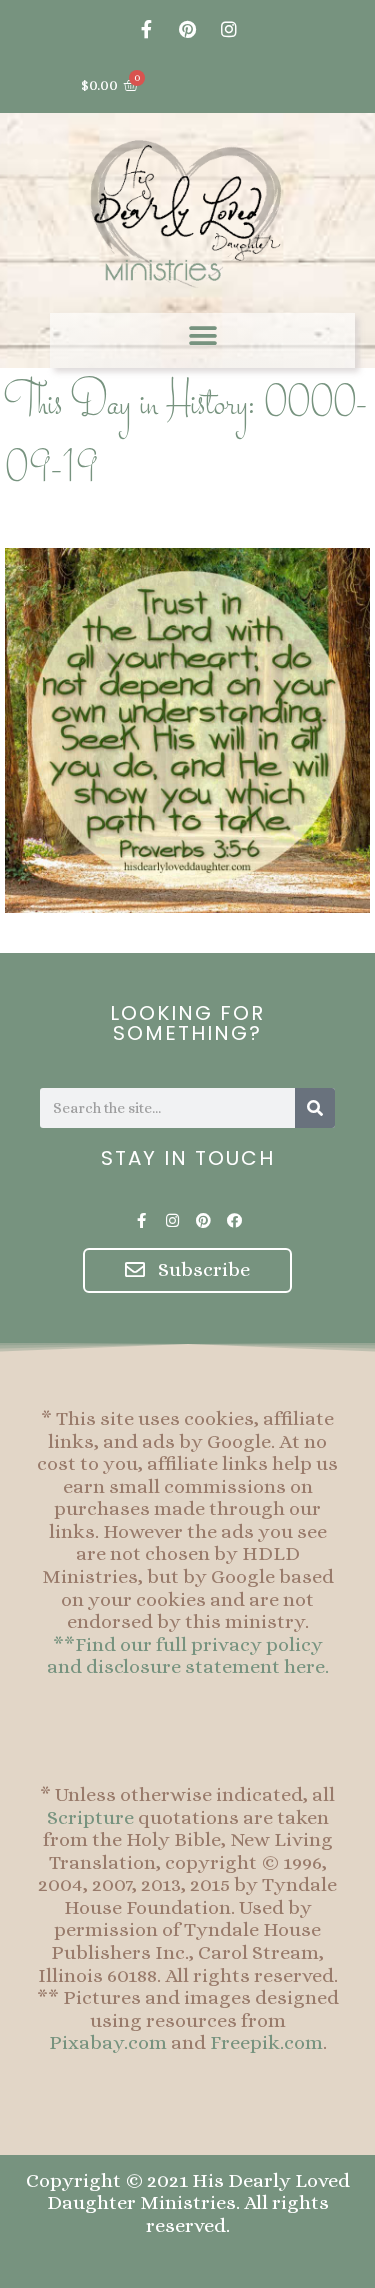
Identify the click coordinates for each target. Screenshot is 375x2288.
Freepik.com (266, 2042)
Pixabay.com (108, 2042)
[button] (202, 335)
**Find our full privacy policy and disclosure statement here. (188, 1656)
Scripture (90, 1817)
